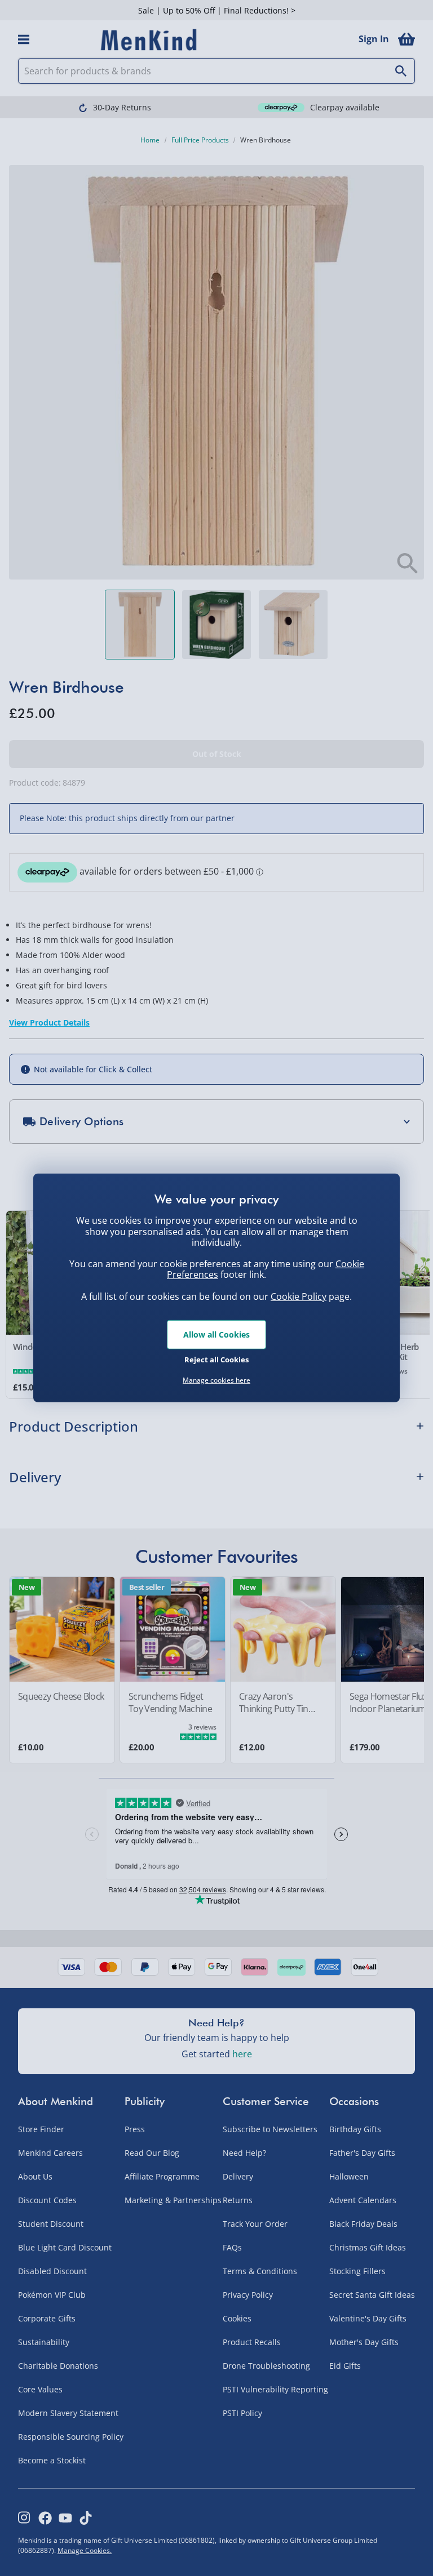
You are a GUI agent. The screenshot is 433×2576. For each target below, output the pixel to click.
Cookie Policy (299, 1296)
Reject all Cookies (216, 1359)
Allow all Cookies (216, 1334)
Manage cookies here (216, 1380)
